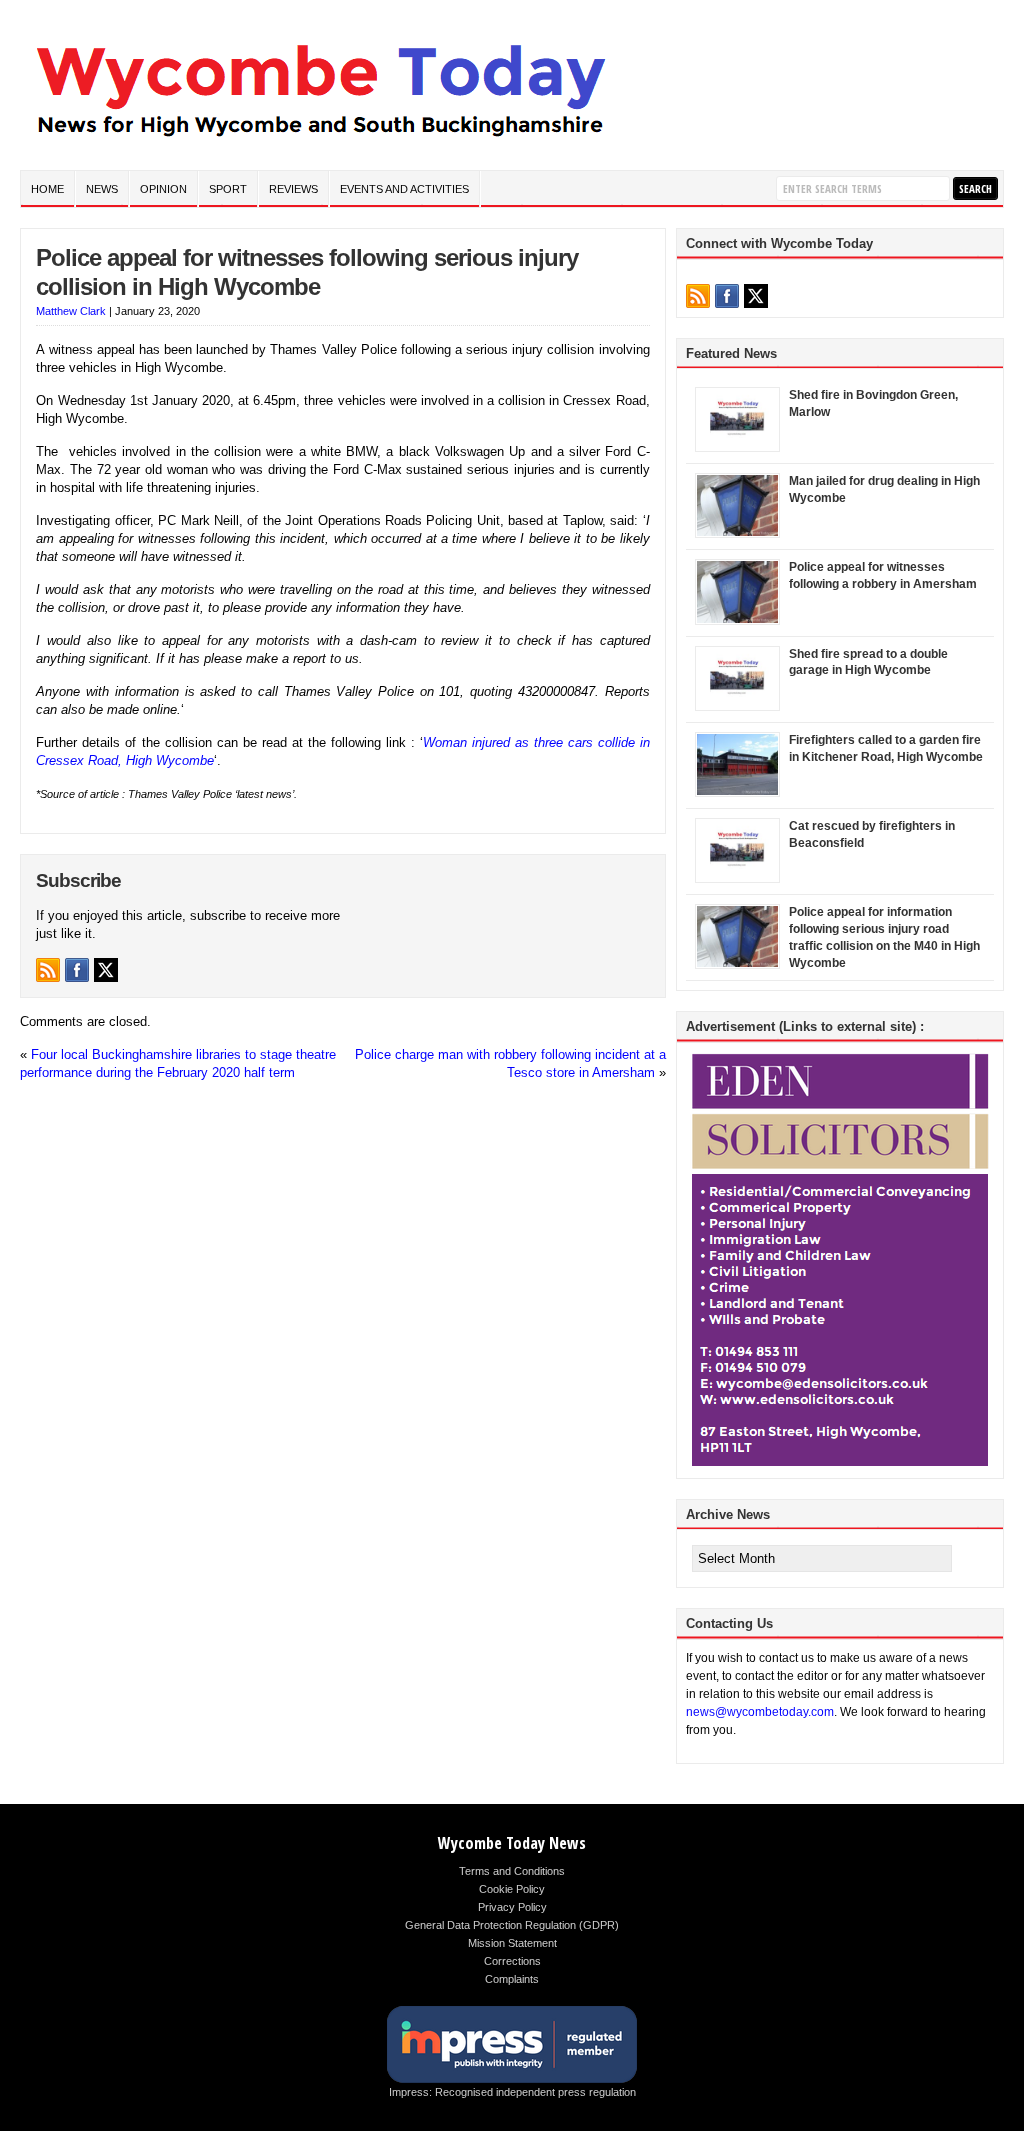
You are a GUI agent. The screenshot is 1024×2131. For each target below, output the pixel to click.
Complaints (512, 1979)
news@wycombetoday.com (760, 1712)
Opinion (163, 189)
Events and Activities (404, 189)
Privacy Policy (512, 1907)
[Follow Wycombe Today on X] (106, 970)
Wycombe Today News (512, 1843)
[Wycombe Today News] (320, 141)
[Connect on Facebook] (77, 970)
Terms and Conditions (512, 1871)
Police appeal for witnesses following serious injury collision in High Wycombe (307, 272)
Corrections (512, 1961)
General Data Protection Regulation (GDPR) (512, 1925)
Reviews (293, 189)
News (102, 189)
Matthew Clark (71, 311)
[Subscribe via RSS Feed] (48, 970)
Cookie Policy (512, 1889)
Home (47, 189)
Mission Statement (512, 1943)
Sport (228, 189)
